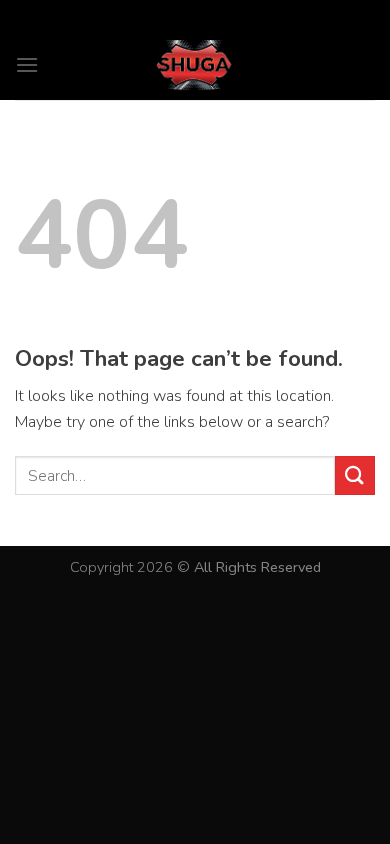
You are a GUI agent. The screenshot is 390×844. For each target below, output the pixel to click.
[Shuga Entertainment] (195, 64)
